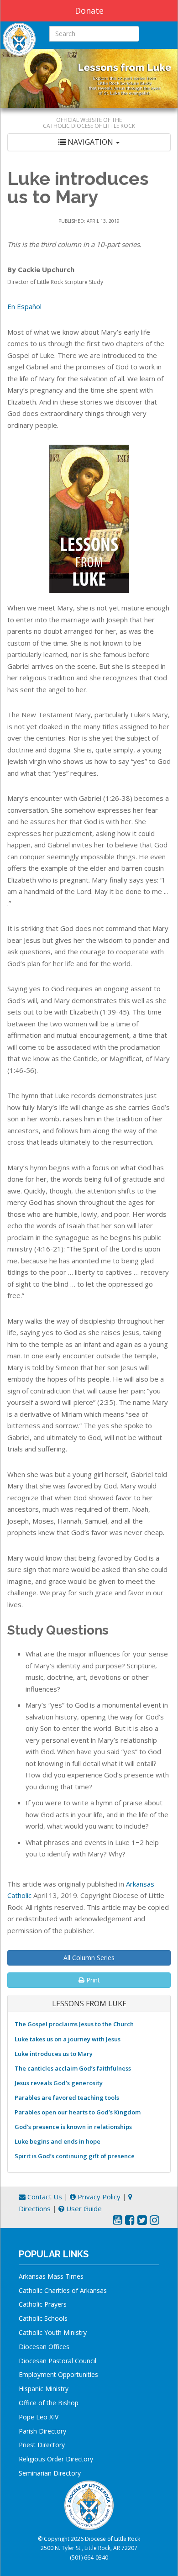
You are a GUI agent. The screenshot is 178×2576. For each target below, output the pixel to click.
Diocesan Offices (44, 2347)
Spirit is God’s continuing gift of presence (75, 2156)
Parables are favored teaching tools (67, 2098)
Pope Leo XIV (39, 2417)
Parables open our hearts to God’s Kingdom (78, 2112)
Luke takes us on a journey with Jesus (68, 2039)
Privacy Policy (98, 2197)
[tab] (89, 142)
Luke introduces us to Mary (54, 2054)
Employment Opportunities (58, 2374)
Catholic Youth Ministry (53, 2332)
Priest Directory (42, 2445)
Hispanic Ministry (44, 2389)
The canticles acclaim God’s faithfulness (73, 2068)
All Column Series (89, 1958)
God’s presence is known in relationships (73, 2127)
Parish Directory (42, 2431)
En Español (24, 306)
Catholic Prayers (43, 2304)
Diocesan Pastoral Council (58, 2361)
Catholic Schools (43, 2318)
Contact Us (44, 2197)
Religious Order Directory (56, 2459)
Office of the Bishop (49, 2403)
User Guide (83, 2208)
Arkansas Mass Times (51, 2276)
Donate (89, 11)
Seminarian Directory (50, 2473)
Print (92, 1980)
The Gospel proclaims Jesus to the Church (74, 2024)
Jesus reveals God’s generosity (59, 2083)
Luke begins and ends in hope (58, 2141)
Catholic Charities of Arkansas (63, 2290)
